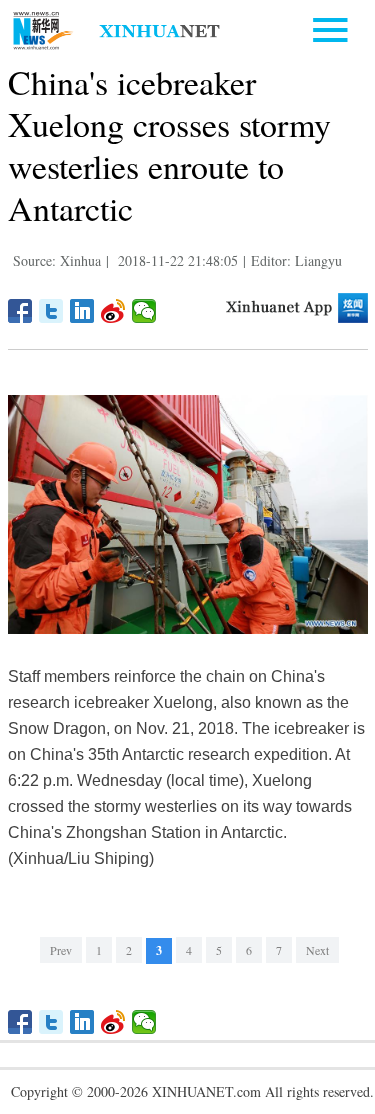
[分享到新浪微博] (113, 311)
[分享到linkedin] (82, 311)
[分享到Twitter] (51, 311)
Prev (61, 950)
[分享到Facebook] (20, 311)
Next (317, 950)
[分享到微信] (144, 311)
